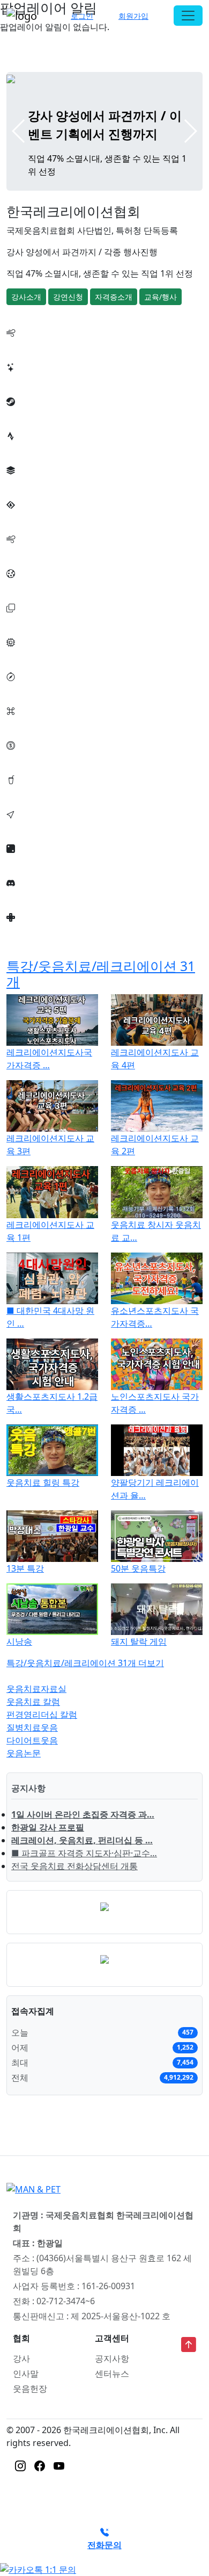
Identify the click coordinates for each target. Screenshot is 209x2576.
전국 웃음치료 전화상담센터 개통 (74, 1866)
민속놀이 (24, 690)
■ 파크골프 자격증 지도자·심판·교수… (84, 1853)
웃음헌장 (30, 2389)
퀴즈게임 (24, 827)
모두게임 (24, 655)
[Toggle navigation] (188, 16)
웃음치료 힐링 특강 (43, 1482)
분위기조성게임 (36, 415)
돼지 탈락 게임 (139, 1641)
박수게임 (24, 449)
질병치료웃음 (32, 1727)
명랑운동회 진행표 (42, 380)
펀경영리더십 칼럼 (42, 1714)
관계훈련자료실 (36, 930)
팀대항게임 (28, 587)
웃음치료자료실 (36, 1689)
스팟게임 (24, 793)
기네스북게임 (32, 724)
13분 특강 (25, 1568)
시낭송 (19, 1641)
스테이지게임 (32, 518)
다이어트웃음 (32, 1740)
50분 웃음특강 (138, 1568)
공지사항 (112, 2358)
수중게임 (24, 552)
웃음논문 (24, 1753)
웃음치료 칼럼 (33, 1702)
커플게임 (24, 483)
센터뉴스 (112, 2374)
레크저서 (24, 862)
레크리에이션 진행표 (46, 346)
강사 (21, 2358)
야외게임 (24, 621)
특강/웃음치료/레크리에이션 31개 (101, 974)
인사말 (26, 2374)
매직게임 (24, 758)
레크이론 (24, 896)
